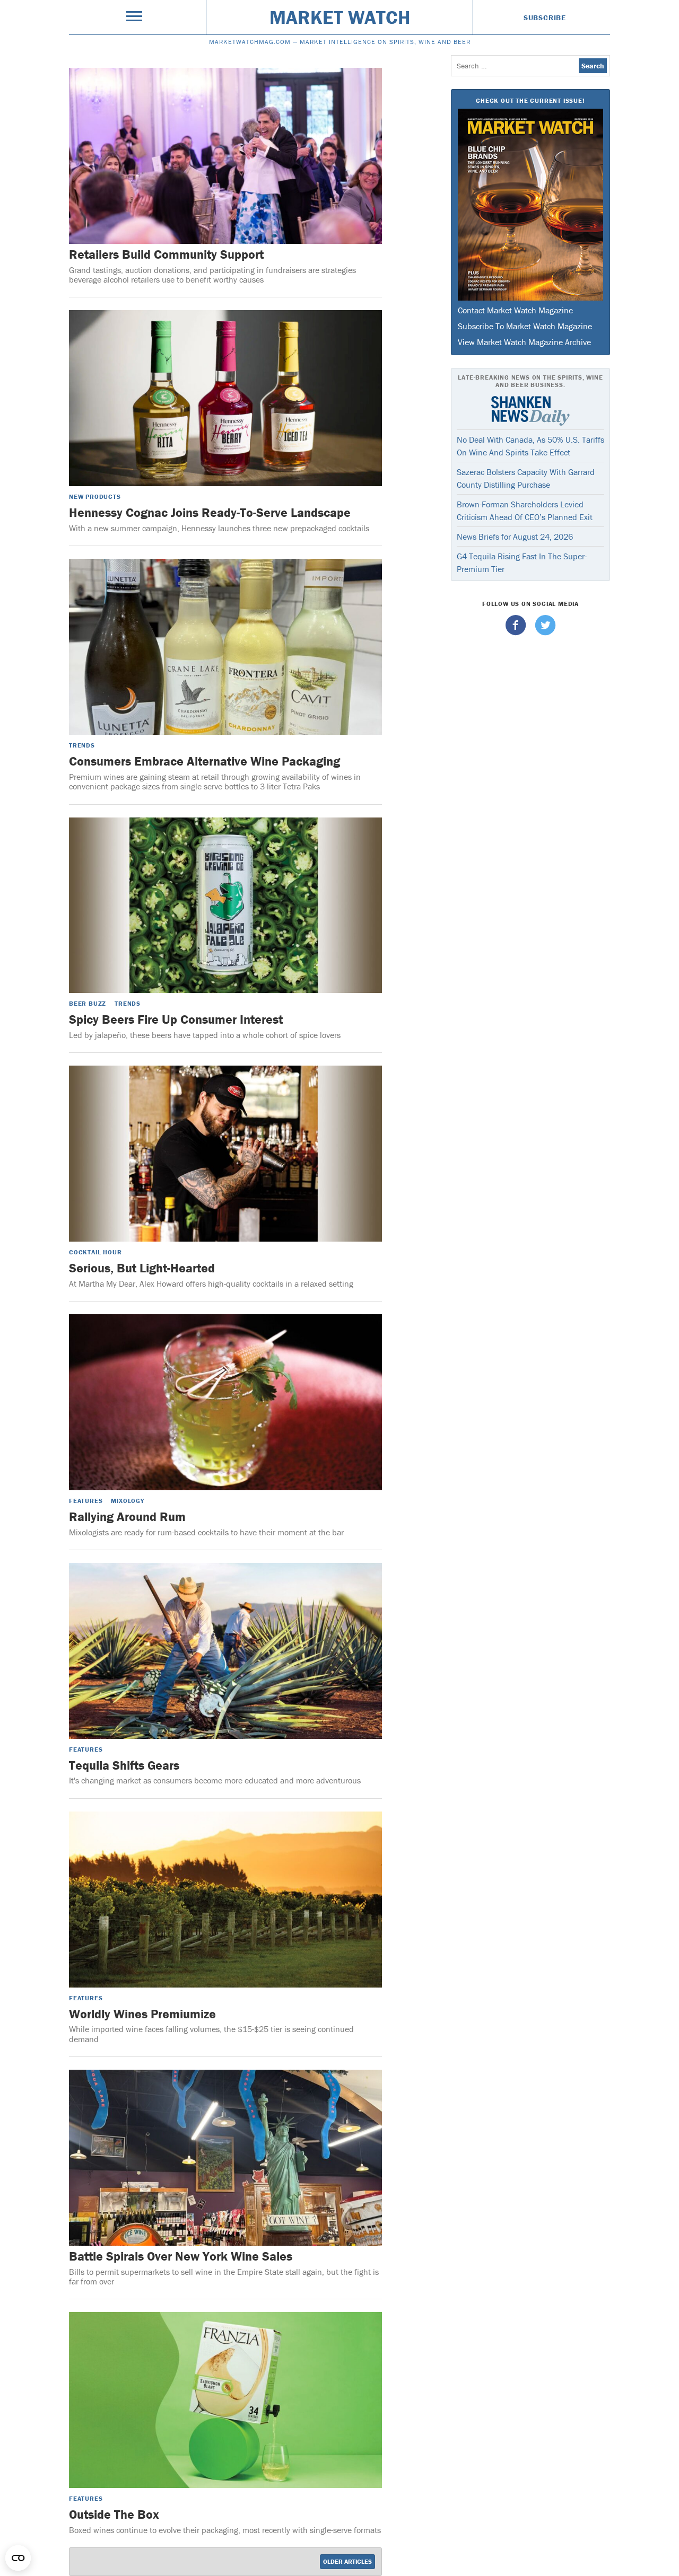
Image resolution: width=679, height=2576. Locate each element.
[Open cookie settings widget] (18, 2558)
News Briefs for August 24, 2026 (515, 537)
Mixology (127, 1501)
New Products (95, 496)
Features (86, 1501)
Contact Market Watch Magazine (515, 310)
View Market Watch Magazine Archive (524, 342)
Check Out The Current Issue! (530, 100)
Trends (82, 745)
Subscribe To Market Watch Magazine (525, 326)
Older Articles (347, 2561)
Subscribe (545, 17)
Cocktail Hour (95, 1252)
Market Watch (340, 17)
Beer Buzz (88, 1003)
